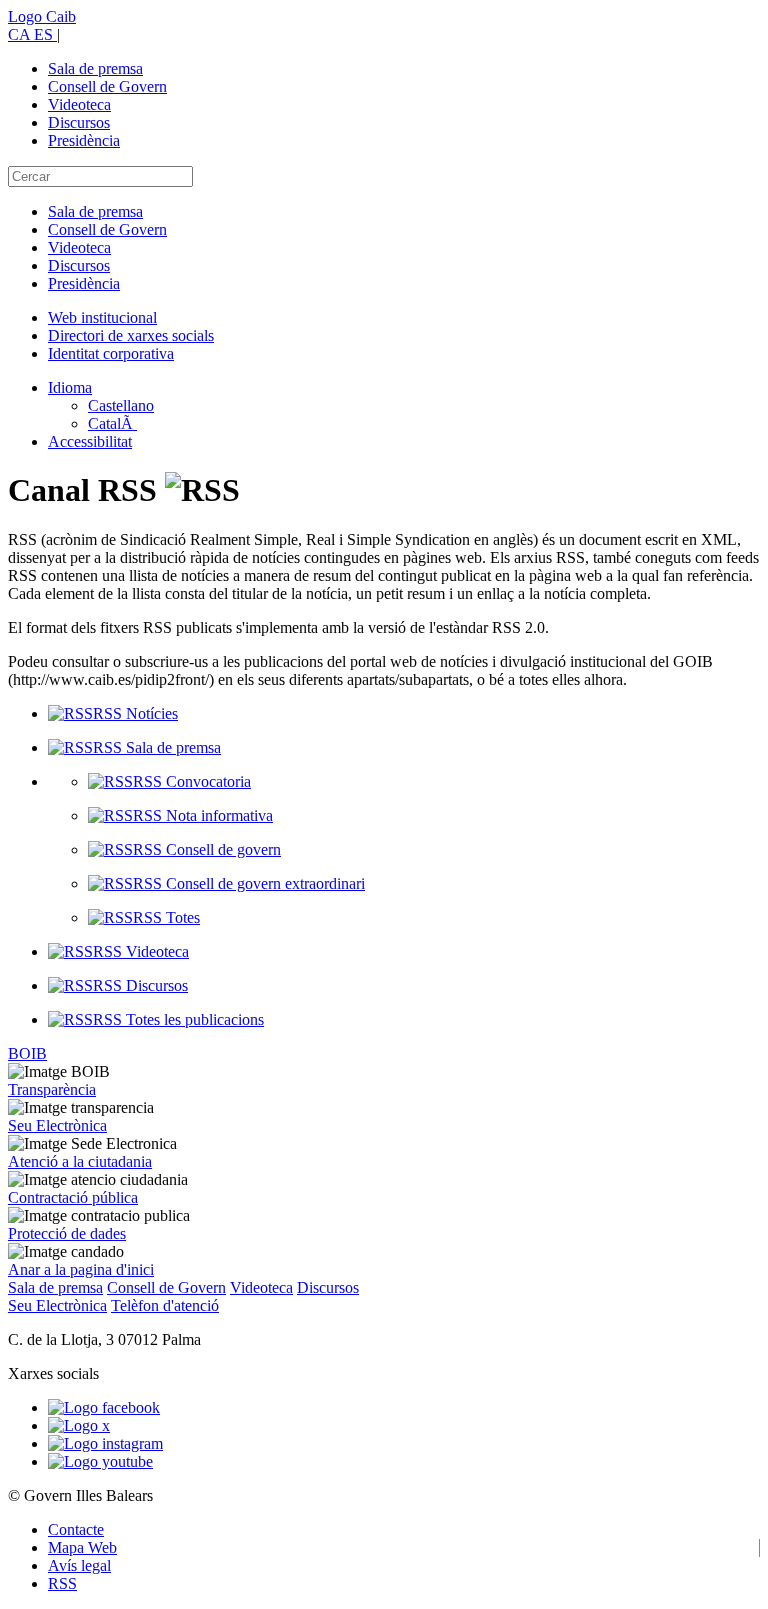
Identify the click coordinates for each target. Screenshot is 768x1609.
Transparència (52, 1089)
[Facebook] (104, 1407)
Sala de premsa (95, 68)
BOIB (27, 1053)
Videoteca (79, 104)
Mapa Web (82, 1547)
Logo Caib (42, 16)
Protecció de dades (67, 1233)
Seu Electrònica (57, 1125)
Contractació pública (73, 1197)
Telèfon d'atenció (165, 1305)
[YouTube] (100, 1461)
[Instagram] (105, 1443)
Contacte (76, 1529)
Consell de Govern (107, 86)
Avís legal (79, 1565)
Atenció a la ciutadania (80, 1161)
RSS (62, 1583)
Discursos (79, 122)
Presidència (84, 140)
